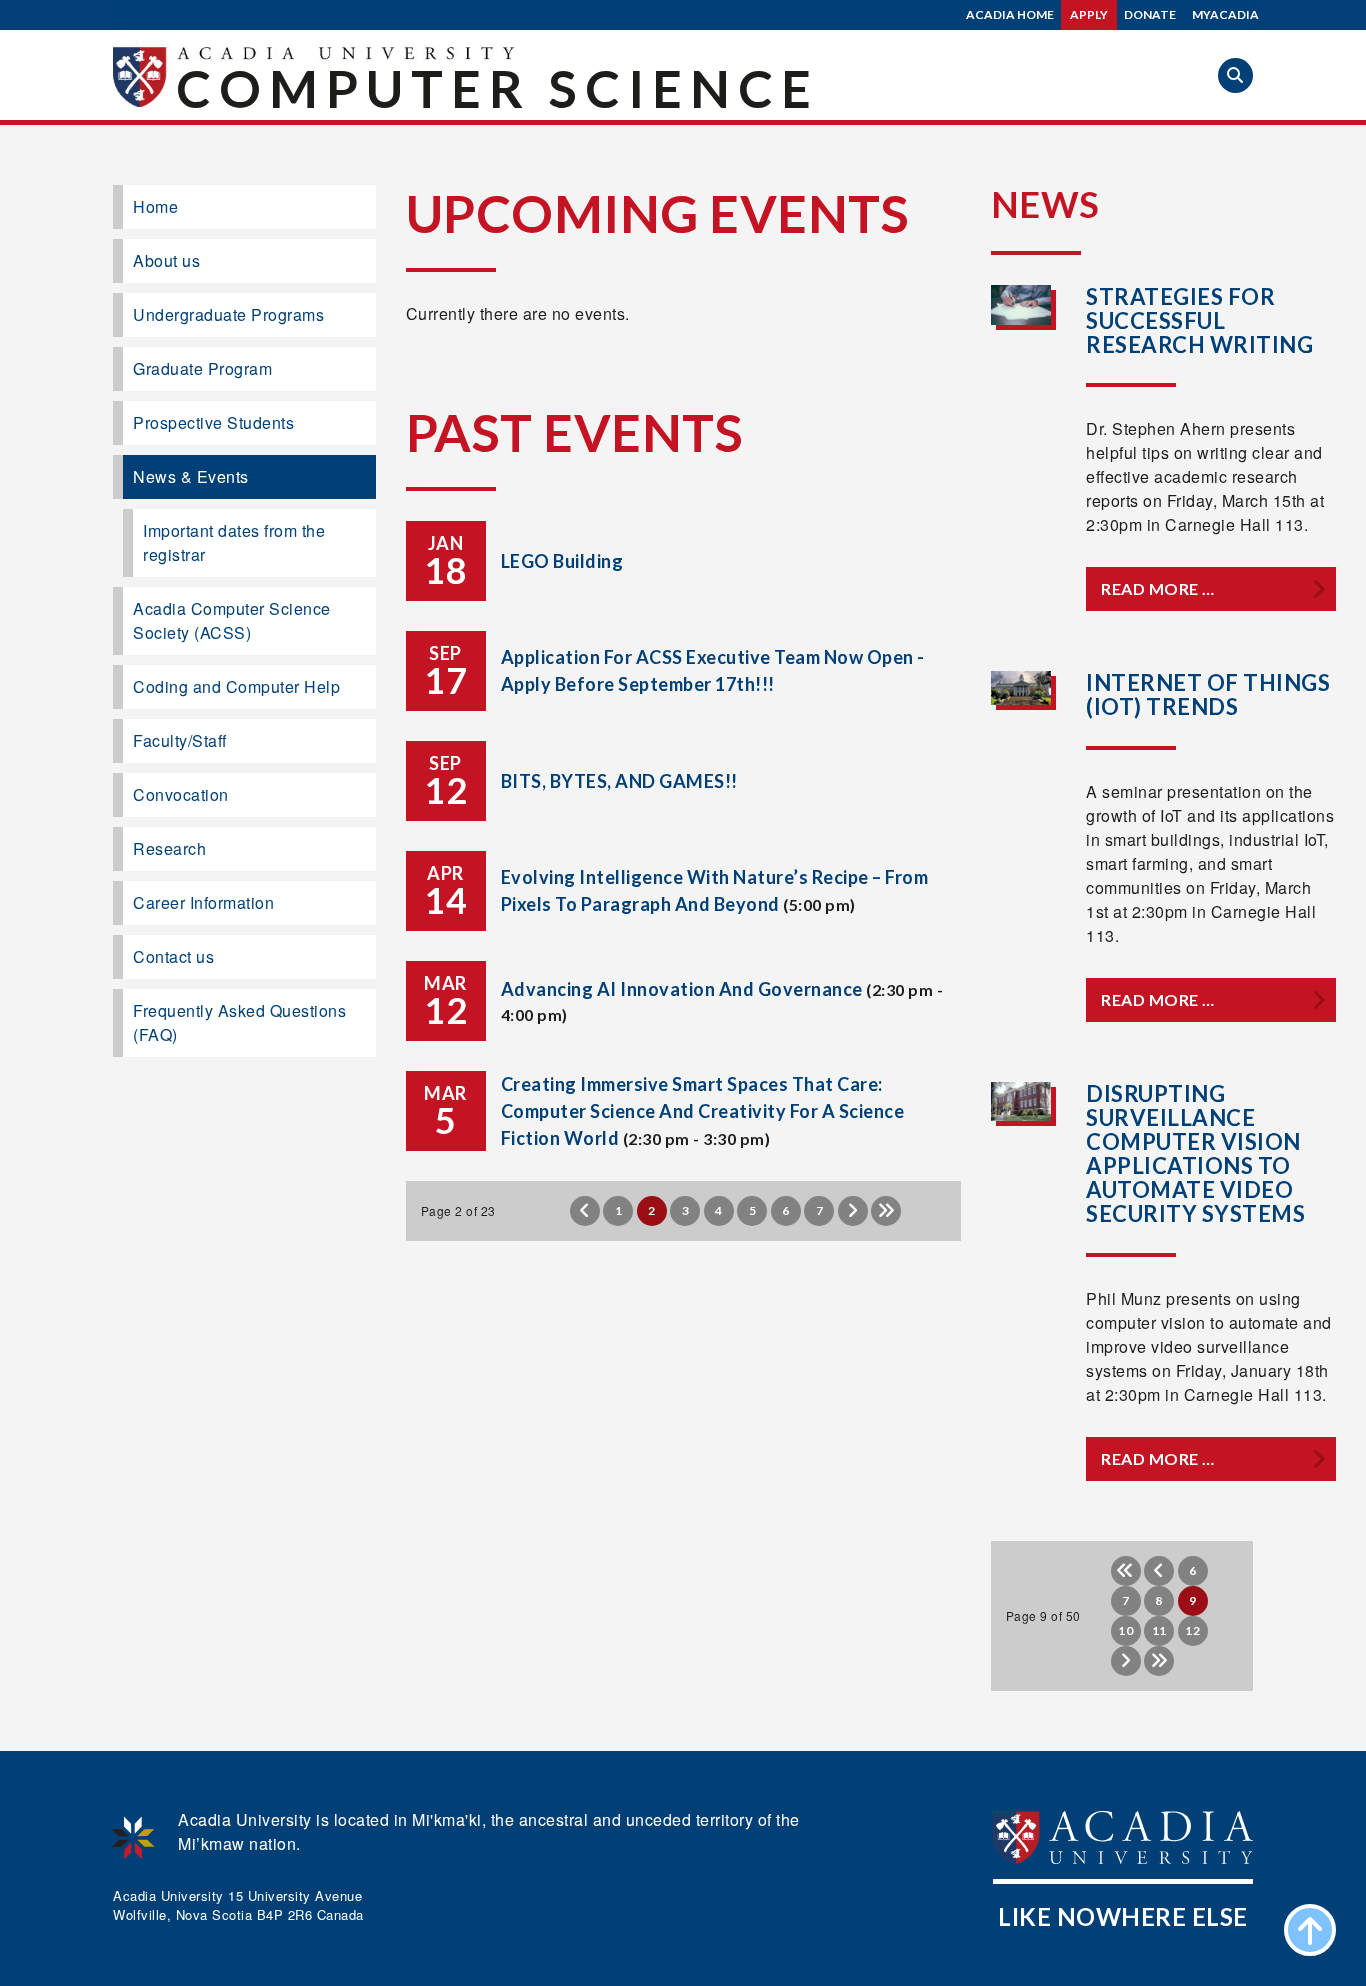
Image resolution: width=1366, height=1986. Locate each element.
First (1126, 1571)
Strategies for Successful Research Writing (1199, 320)
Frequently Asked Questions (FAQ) (239, 1022)
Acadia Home (1010, 14)
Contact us (173, 956)
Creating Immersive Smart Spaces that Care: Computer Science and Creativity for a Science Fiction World (703, 1111)
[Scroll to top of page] (1310, 1930)
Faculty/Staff (180, 740)
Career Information (203, 902)
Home (155, 206)
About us (166, 260)
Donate (1150, 14)
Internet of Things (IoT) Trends (1208, 694)
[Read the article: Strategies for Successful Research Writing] (1021, 304)
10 (1125, 1630)
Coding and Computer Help (236, 686)
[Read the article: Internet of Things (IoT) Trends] (1021, 688)
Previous (585, 1211)
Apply (1089, 14)
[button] (1235, 75)
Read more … (1158, 588)
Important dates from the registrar (234, 542)
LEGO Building (562, 561)
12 (1192, 1630)
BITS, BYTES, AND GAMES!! (619, 781)
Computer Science (497, 88)
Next (853, 1211)
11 (1159, 1630)
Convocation (181, 794)
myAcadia (1225, 14)
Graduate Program (202, 368)
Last (886, 1211)
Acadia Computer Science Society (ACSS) (232, 620)
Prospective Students (213, 422)
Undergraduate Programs (228, 314)
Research (169, 848)
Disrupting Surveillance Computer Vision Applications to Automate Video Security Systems (1195, 1154)
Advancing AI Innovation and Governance (682, 989)
